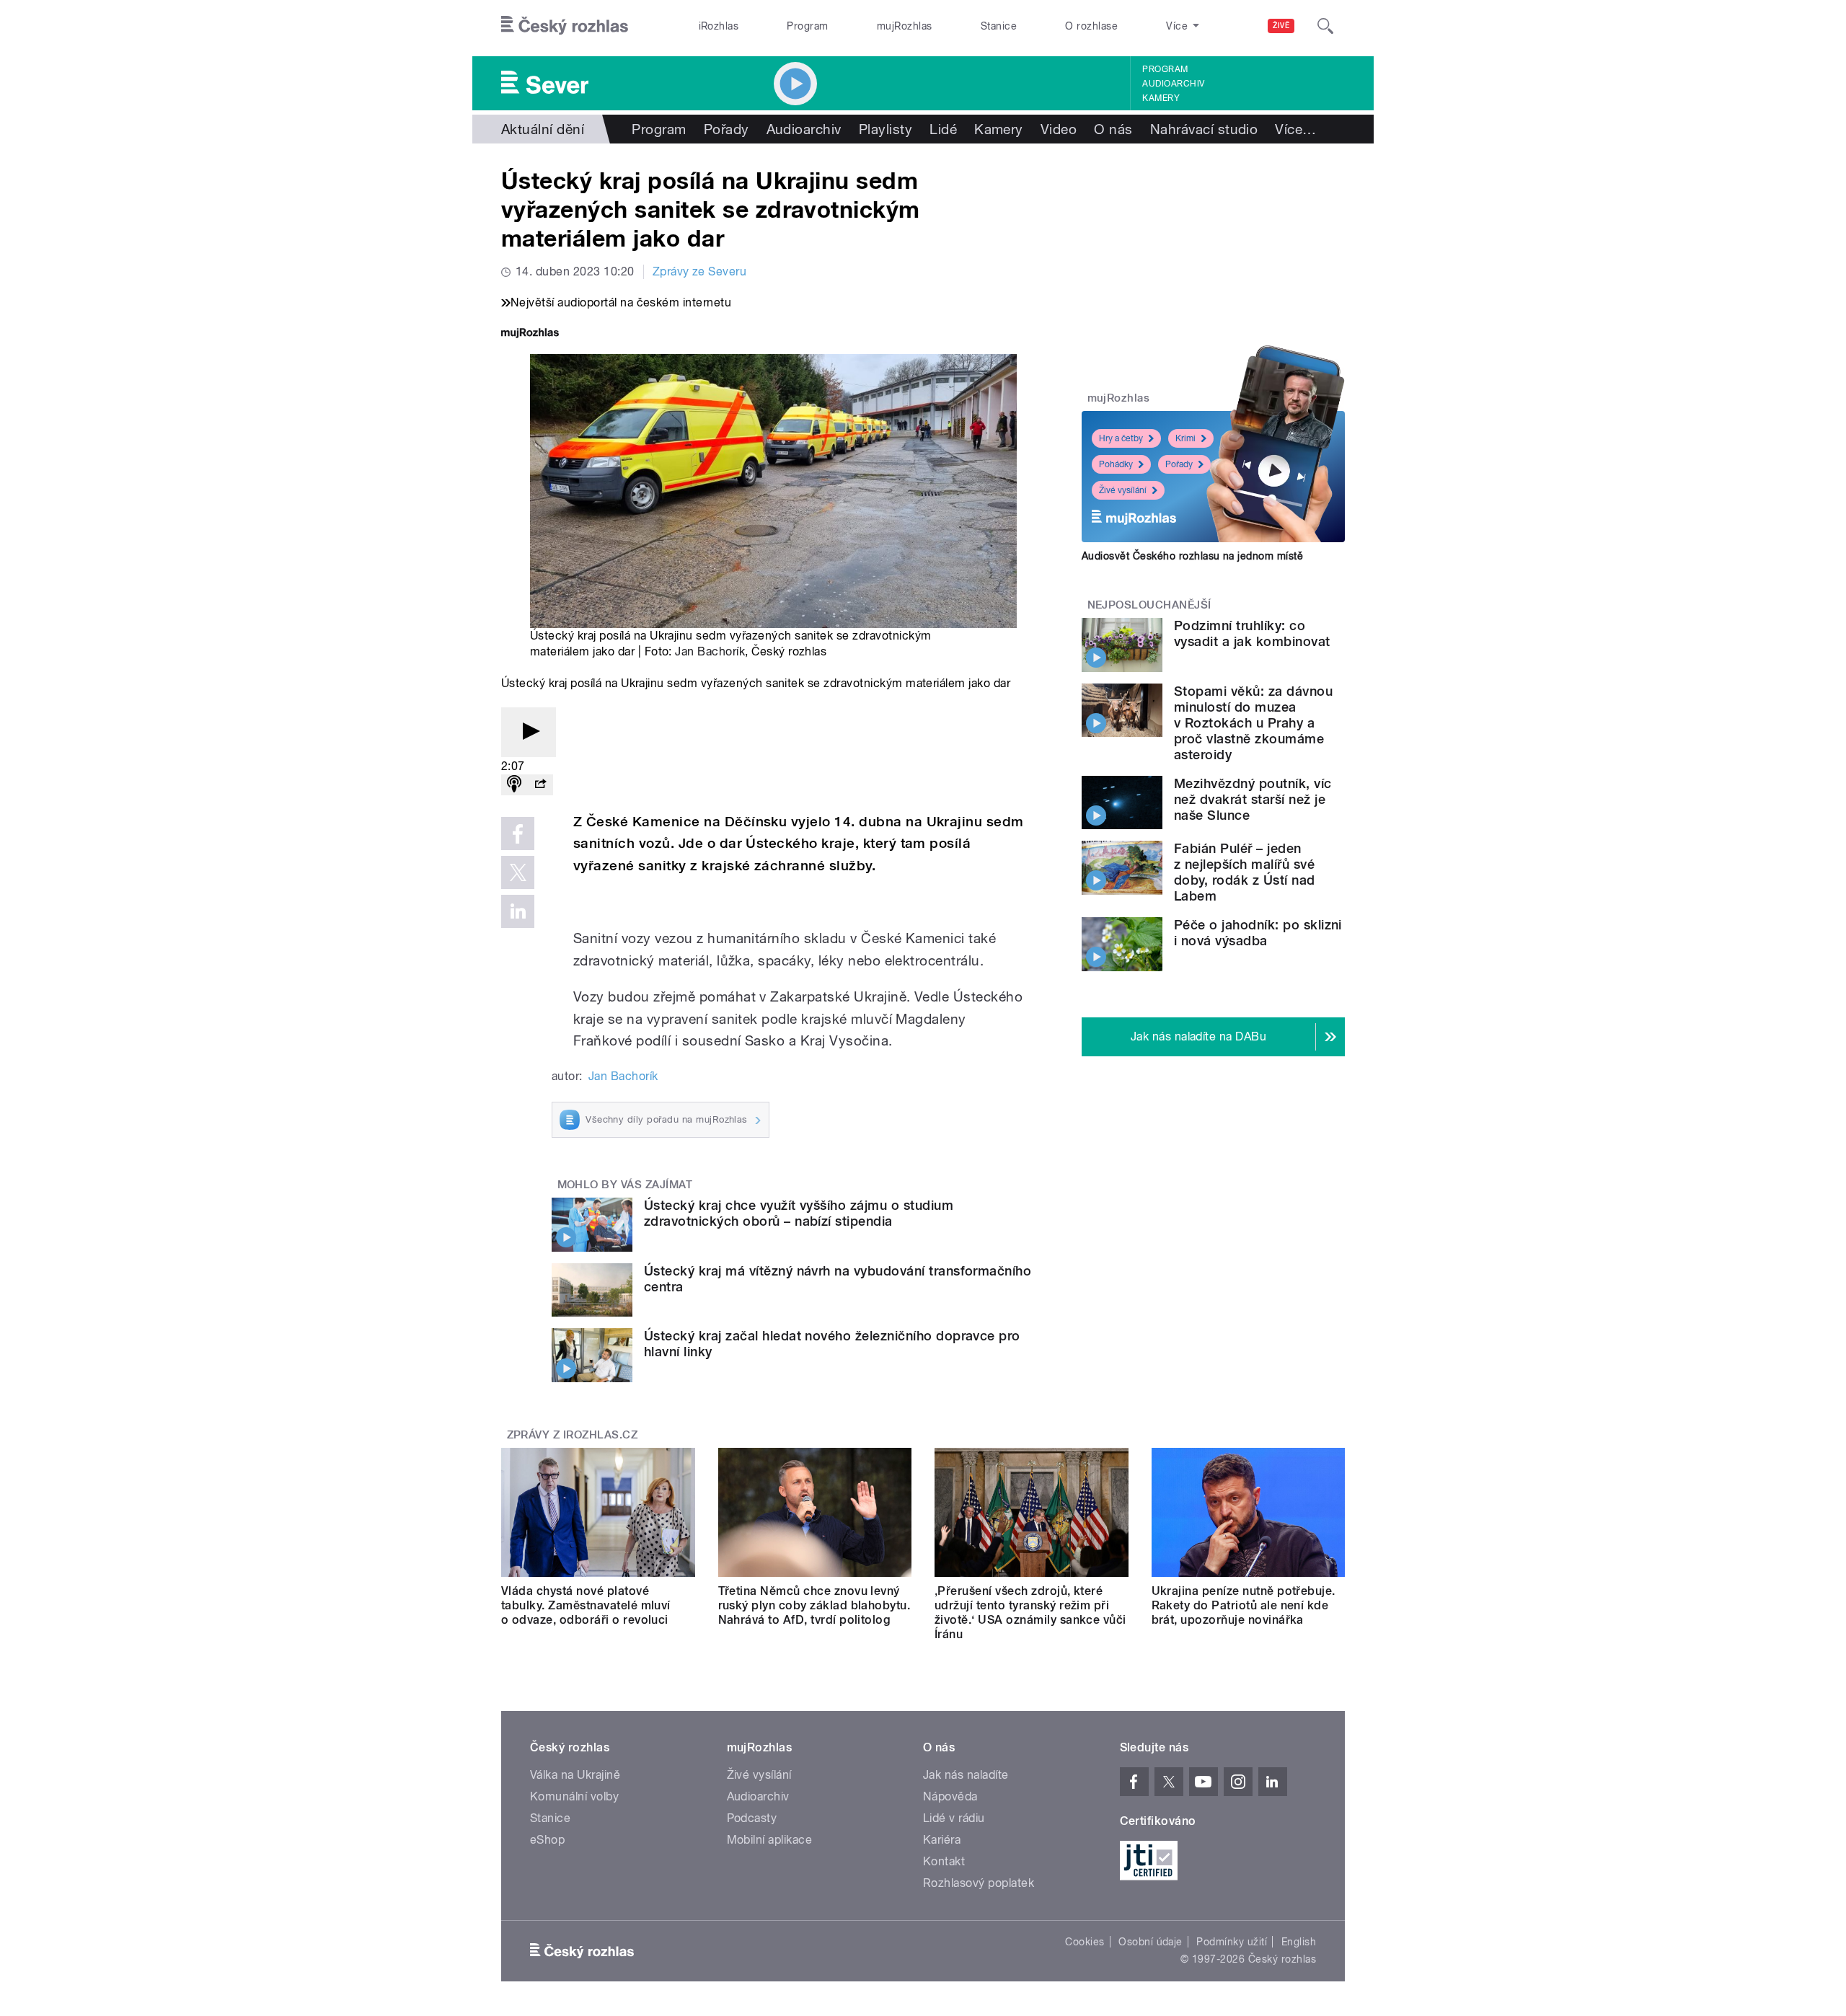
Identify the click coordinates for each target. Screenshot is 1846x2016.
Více (1295, 129)
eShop (547, 1840)
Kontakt (944, 1861)
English (1299, 1942)
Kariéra (942, 1840)
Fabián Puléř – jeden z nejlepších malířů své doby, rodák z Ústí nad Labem (1245, 872)
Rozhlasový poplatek (979, 1883)
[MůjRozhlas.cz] (530, 334)
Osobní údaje (1151, 1942)
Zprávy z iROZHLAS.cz (573, 1435)
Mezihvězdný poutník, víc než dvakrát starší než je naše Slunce (1253, 799)
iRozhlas (719, 26)
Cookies (1085, 1942)
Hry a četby (1121, 438)
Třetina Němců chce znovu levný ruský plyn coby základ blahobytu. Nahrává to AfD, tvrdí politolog (814, 1605)
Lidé (943, 129)
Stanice (999, 26)
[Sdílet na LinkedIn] (518, 911)
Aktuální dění (543, 129)
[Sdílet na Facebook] (518, 834)
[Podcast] (514, 785)
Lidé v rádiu (954, 1818)
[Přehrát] (529, 732)
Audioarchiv (1173, 84)
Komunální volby (574, 1796)
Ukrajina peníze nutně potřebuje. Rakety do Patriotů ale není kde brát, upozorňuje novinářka (1244, 1605)
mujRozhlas (905, 26)
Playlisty (886, 129)
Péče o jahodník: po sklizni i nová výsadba (1258, 933)
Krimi (1185, 438)
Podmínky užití (1232, 1942)
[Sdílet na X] (518, 872)
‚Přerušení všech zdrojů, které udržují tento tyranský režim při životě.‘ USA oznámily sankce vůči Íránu (1030, 1613)
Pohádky (1116, 464)
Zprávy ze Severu (700, 271)
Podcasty (752, 1818)
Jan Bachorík (710, 651)
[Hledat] (1325, 26)
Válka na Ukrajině (575, 1775)
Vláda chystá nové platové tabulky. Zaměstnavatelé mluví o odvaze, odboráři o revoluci (586, 1605)
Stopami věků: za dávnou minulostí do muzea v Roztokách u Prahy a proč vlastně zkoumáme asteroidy (1253, 723)
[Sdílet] (540, 785)
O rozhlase (1091, 26)
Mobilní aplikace (770, 1840)
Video (1059, 129)
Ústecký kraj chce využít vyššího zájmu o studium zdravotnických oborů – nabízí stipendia (799, 1213)
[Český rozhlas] (565, 26)
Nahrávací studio (1204, 129)
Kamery (1161, 98)
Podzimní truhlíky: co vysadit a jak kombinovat (1252, 633)
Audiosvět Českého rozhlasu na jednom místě (1192, 556)
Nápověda (950, 1796)
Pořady (727, 129)
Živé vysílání (1123, 490)
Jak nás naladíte (966, 1775)
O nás (1113, 129)
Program (807, 26)
